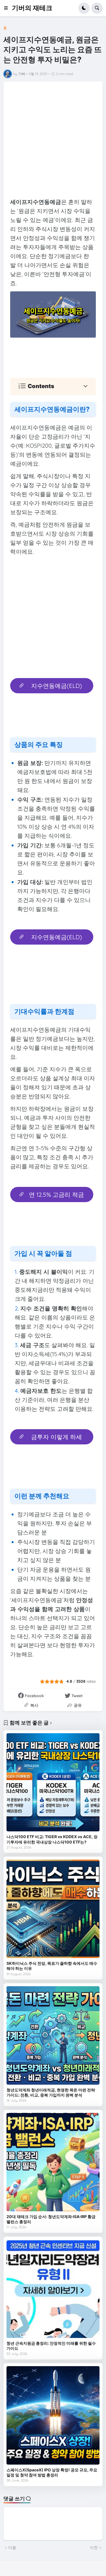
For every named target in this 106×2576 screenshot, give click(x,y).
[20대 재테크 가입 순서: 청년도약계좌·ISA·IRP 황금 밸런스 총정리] (53, 2162)
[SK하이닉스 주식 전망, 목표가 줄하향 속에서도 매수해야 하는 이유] (53, 1909)
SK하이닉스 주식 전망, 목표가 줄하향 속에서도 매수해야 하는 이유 (52, 1966)
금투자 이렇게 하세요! (57, 1439)
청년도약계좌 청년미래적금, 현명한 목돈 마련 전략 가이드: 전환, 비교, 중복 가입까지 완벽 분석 (51, 2092)
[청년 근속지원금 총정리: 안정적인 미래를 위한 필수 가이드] (53, 2289)
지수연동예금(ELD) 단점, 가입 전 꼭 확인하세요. (52, 939)
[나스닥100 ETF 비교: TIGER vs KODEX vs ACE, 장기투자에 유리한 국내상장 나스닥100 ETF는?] (53, 1782)
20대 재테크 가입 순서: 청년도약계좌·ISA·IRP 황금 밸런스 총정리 (51, 2219)
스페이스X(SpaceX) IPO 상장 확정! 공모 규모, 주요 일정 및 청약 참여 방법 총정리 (52, 2472)
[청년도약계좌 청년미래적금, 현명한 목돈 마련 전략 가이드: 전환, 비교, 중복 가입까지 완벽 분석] (53, 2035)
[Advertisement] (53, 141)
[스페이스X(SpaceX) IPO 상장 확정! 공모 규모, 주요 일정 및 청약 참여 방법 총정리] (53, 2415)
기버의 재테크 (32, 8)
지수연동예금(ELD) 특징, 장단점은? (57, 688)
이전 (94, 2548)
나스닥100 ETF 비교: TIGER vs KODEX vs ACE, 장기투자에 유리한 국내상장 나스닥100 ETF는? (52, 1839)
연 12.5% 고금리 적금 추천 (56, 1196)
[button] (8, 8)
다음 (12, 2548)
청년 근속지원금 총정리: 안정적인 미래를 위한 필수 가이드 (51, 2346)
